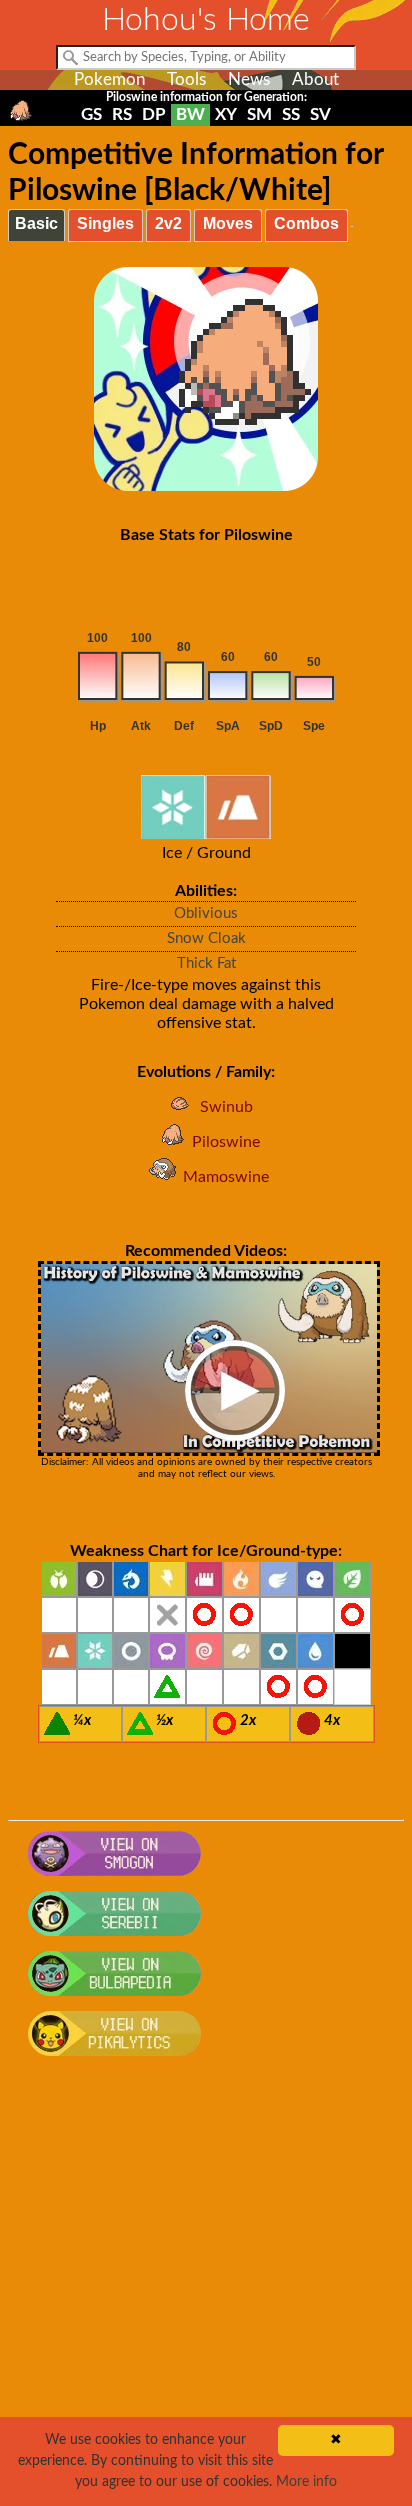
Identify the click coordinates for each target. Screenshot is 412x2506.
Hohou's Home (206, 20)
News (249, 79)
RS (122, 114)
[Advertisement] (206, 2292)
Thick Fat (206, 963)
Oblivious (206, 913)
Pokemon (109, 79)
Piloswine (226, 1142)
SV (320, 114)
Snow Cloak (206, 938)
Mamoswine (226, 1177)
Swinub (226, 1107)
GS (91, 114)
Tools (186, 79)
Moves (228, 223)
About (315, 79)
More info (306, 2482)
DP (154, 114)
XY (226, 114)
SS (291, 114)
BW (190, 114)
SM (259, 114)
